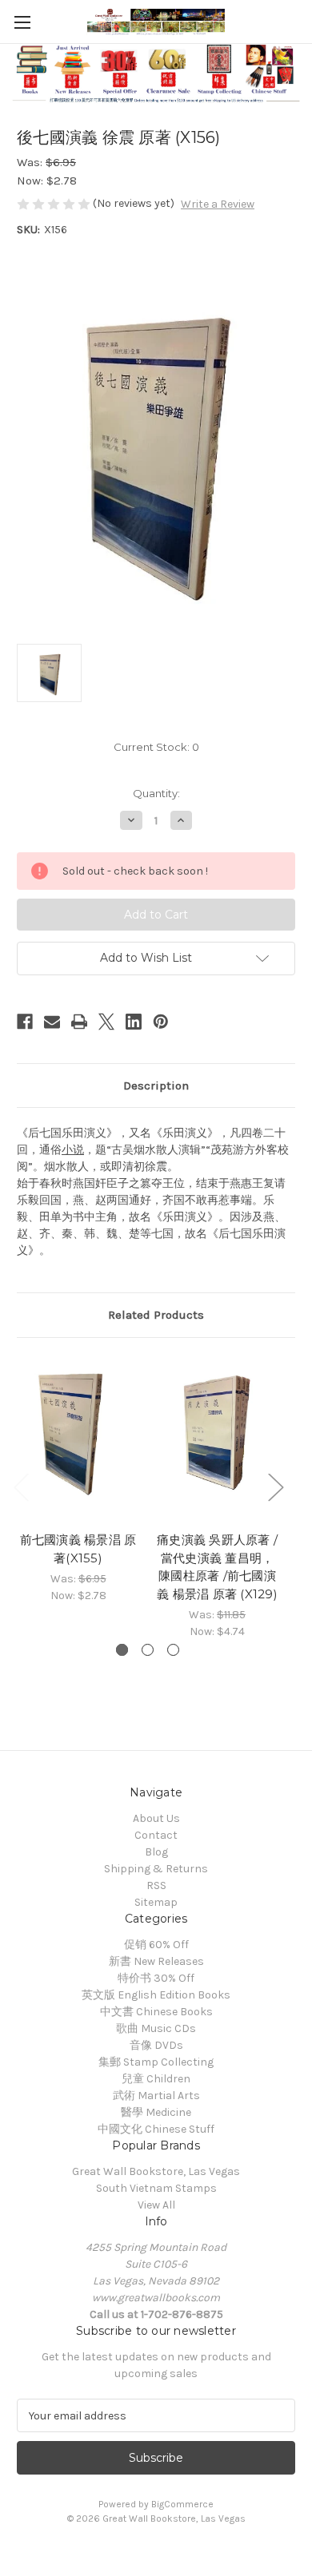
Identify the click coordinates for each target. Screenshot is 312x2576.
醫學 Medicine (156, 2112)
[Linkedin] (134, 1022)
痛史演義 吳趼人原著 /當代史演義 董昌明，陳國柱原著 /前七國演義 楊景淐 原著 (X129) (217, 1567)
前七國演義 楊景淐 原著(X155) (78, 1549)
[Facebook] (25, 1022)
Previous (21, 1487)
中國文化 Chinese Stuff (156, 2129)
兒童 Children (156, 2079)
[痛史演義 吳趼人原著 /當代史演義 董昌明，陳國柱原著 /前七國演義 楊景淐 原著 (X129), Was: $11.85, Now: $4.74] (217, 1439)
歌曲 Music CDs (156, 2028)
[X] (106, 1022)
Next (275, 1487)
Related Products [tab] (156, 1315)
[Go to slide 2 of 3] (148, 1650)
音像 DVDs (156, 2045)
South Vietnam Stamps (156, 2188)
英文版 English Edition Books (156, 1995)
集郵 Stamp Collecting (156, 2062)
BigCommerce (182, 2504)
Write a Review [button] (218, 204)
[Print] (79, 1022)
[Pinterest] (161, 1022)
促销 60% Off (156, 1945)
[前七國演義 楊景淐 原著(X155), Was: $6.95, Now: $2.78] (78, 1439)
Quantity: (156, 793)
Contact (156, 1835)
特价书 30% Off (156, 1978)
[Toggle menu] (22, 22)
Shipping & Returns (156, 1869)
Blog (156, 1852)
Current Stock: (156, 747)
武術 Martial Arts (156, 2096)
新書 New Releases (156, 1961)
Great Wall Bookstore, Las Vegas (156, 2171)
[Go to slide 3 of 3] (173, 1650)
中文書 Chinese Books (156, 2012)
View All (156, 2205)
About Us (156, 1818)
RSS (156, 1885)
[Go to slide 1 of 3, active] (122, 1650)
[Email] (52, 1022)
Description (156, 1086)
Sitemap (156, 1902)
